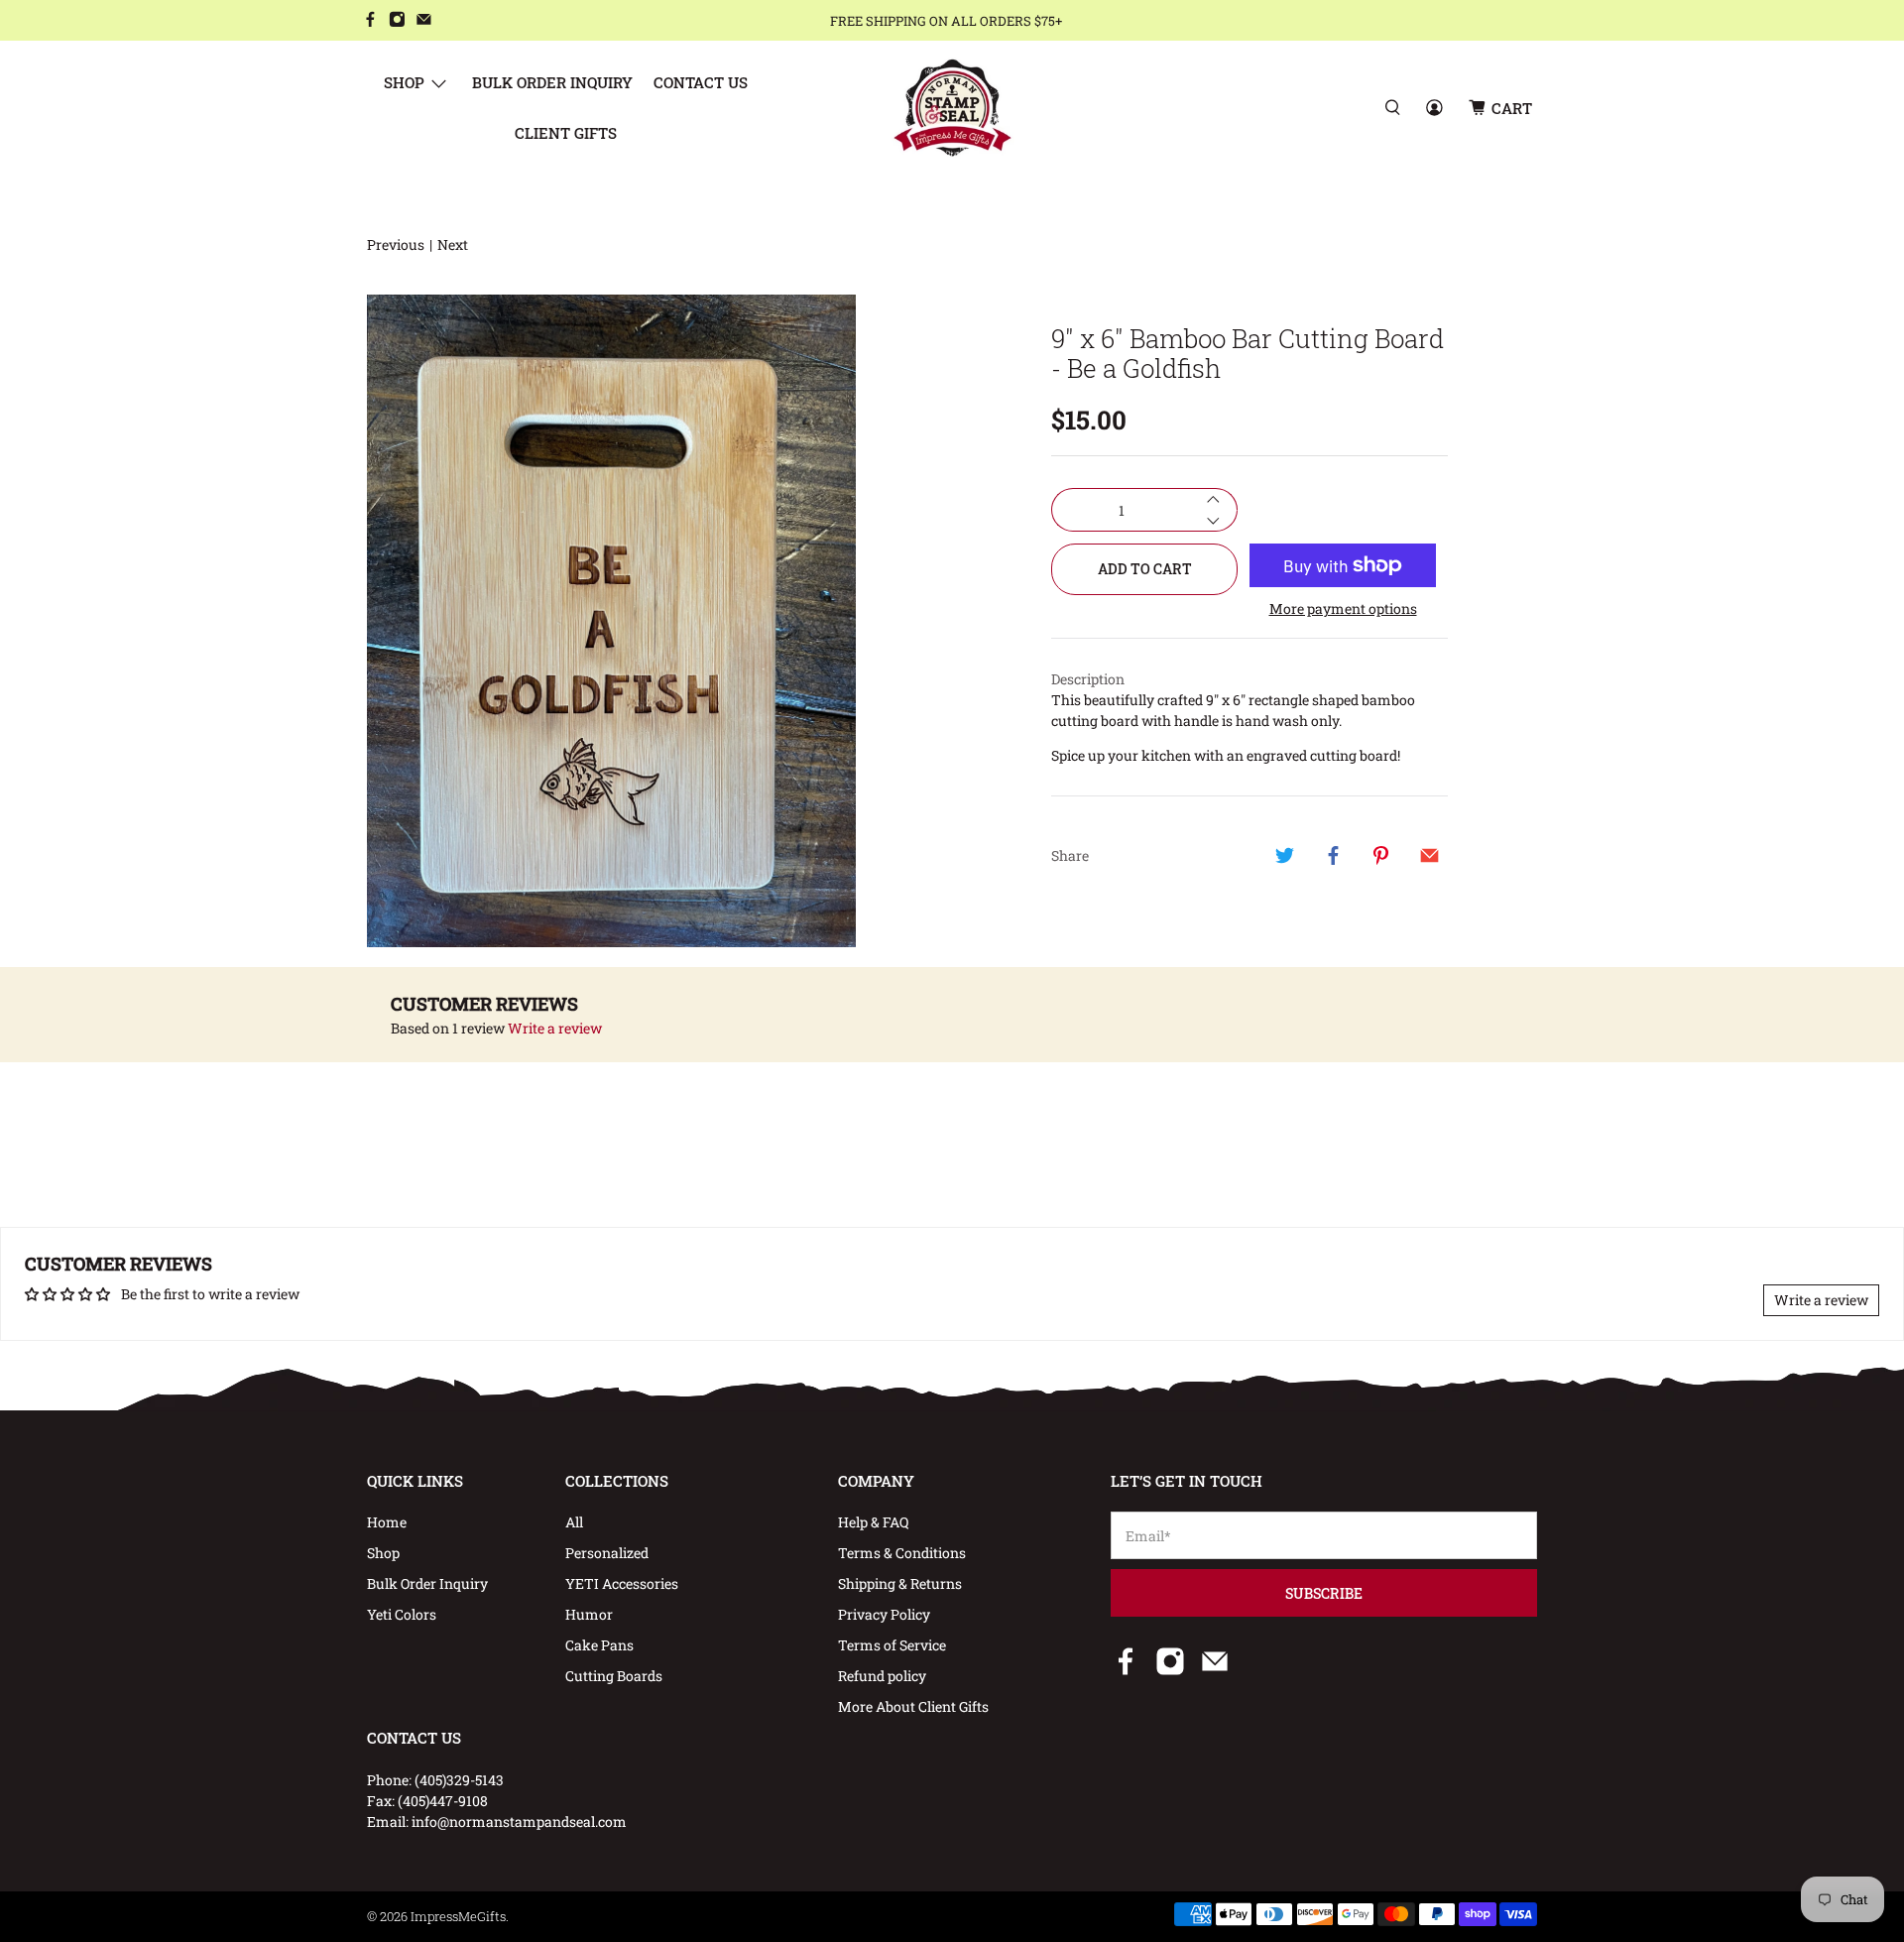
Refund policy (882, 1676)
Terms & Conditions (902, 1553)
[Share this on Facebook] (1333, 855)
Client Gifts (566, 133)
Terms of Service (892, 1645)
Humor (589, 1614)
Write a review (555, 1028)
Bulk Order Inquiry (552, 82)
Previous (396, 244)
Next (453, 244)
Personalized (607, 1553)
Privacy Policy (884, 1614)
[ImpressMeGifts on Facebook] (370, 21)
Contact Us (701, 82)
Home (387, 1522)
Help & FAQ (873, 1522)
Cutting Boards (614, 1676)
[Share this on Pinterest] (1381, 855)
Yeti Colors (402, 1614)
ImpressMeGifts (458, 1916)
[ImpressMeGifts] (952, 108)
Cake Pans (599, 1645)
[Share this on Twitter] (1285, 855)
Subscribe (1324, 1593)
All (574, 1522)
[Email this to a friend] (1429, 855)
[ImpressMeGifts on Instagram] (397, 21)
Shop (404, 82)
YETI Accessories (622, 1583)
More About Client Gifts (913, 1706)
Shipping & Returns (900, 1583)
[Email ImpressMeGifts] (424, 21)
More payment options (1343, 609)
